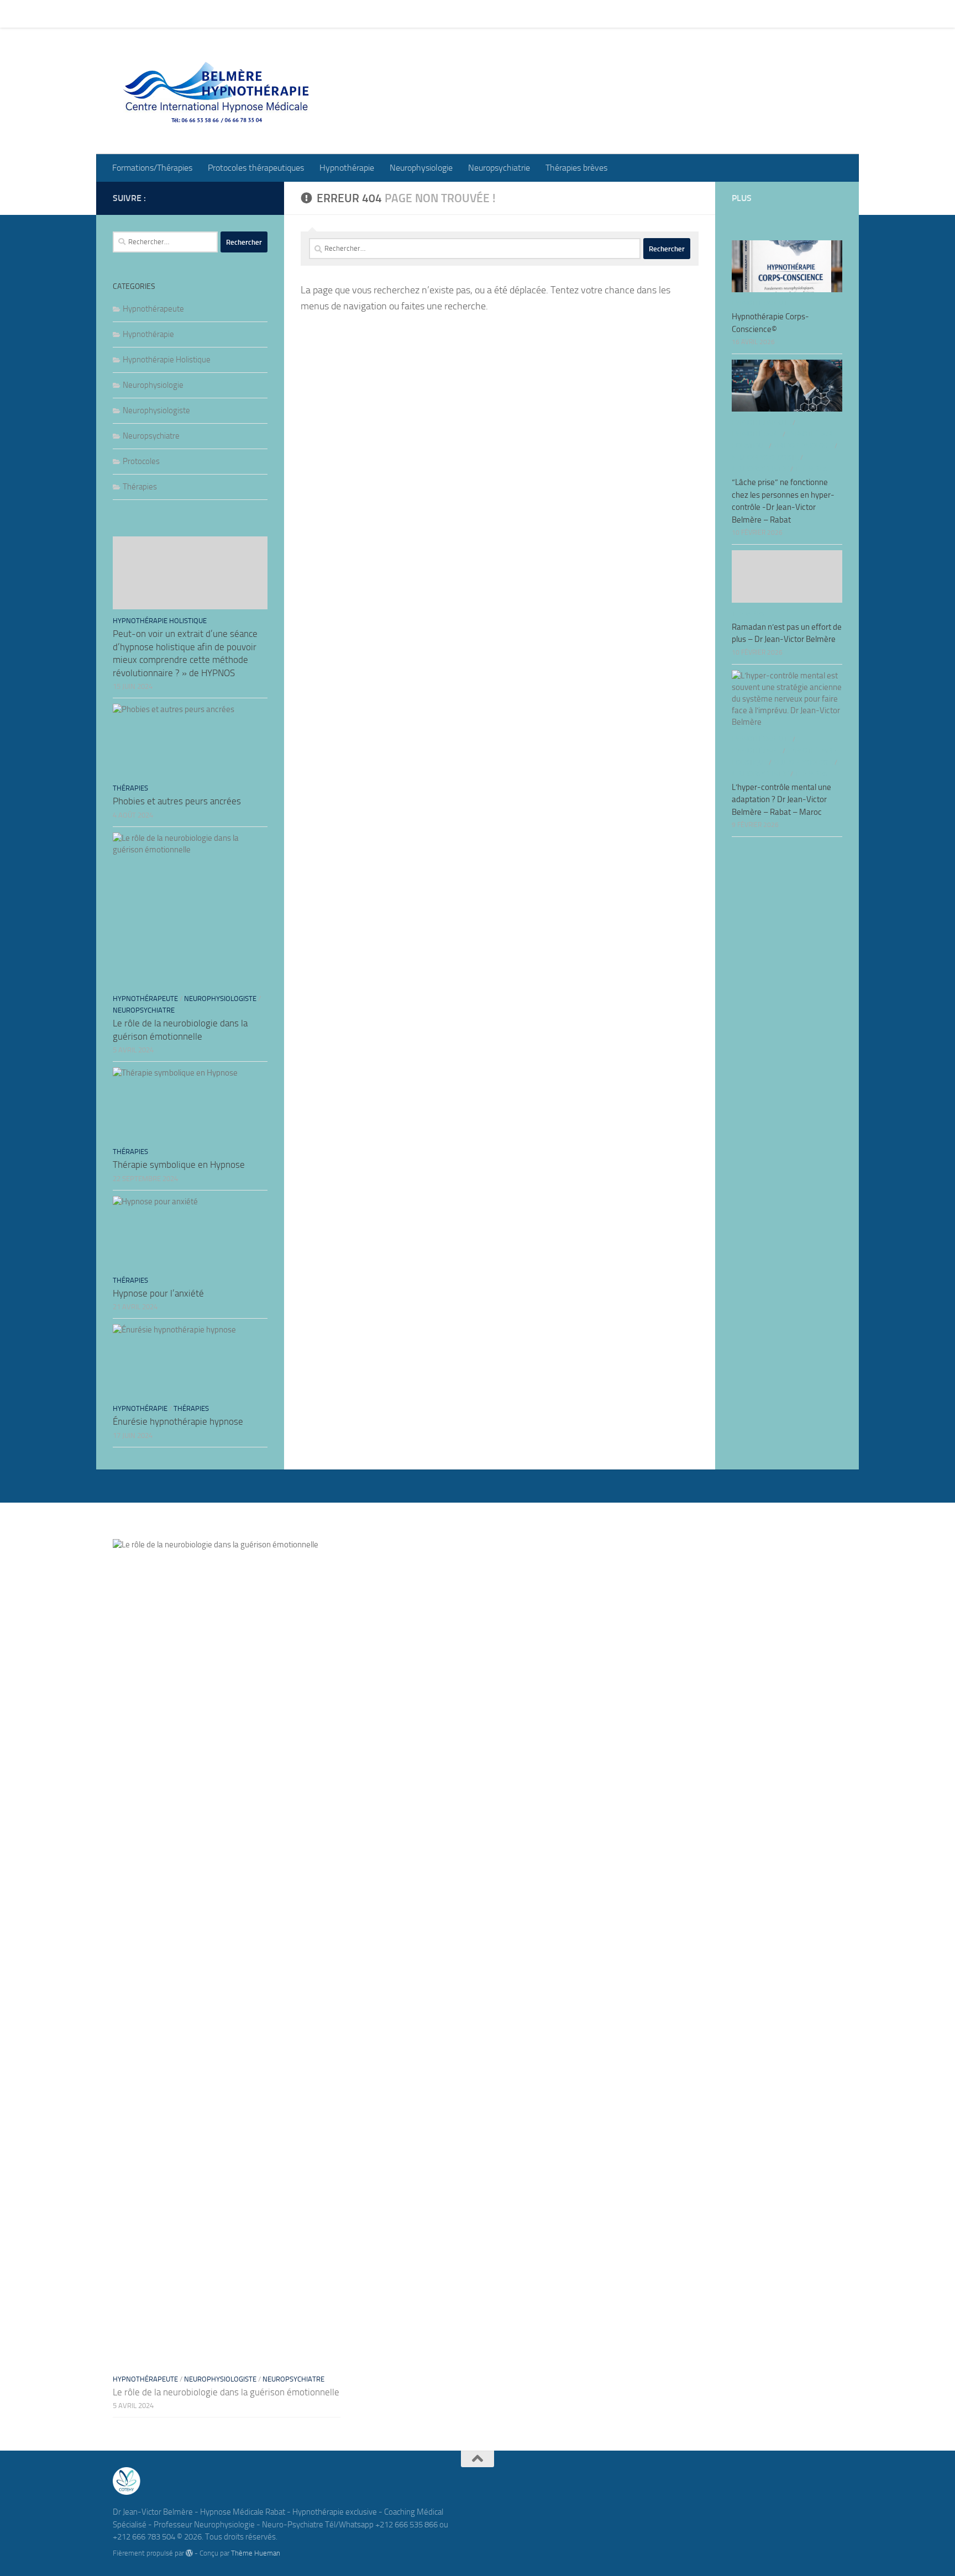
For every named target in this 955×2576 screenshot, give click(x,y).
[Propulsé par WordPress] (189, 2553)
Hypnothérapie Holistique (167, 360)
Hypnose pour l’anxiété (158, 1293)
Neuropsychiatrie (491, 14)
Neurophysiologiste (156, 410)
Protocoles (141, 461)
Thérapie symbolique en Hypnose (179, 1165)
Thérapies (140, 487)
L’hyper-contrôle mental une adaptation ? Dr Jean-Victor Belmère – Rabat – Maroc (781, 800)
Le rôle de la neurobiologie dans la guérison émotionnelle (226, 2392)
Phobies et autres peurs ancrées (177, 801)
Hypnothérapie (339, 14)
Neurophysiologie (413, 14)
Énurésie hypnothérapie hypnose (178, 1421)
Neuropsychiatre (151, 436)
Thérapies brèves (568, 14)
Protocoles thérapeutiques (248, 14)
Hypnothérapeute (153, 309)
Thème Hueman (256, 2553)
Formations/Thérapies (144, 14)
